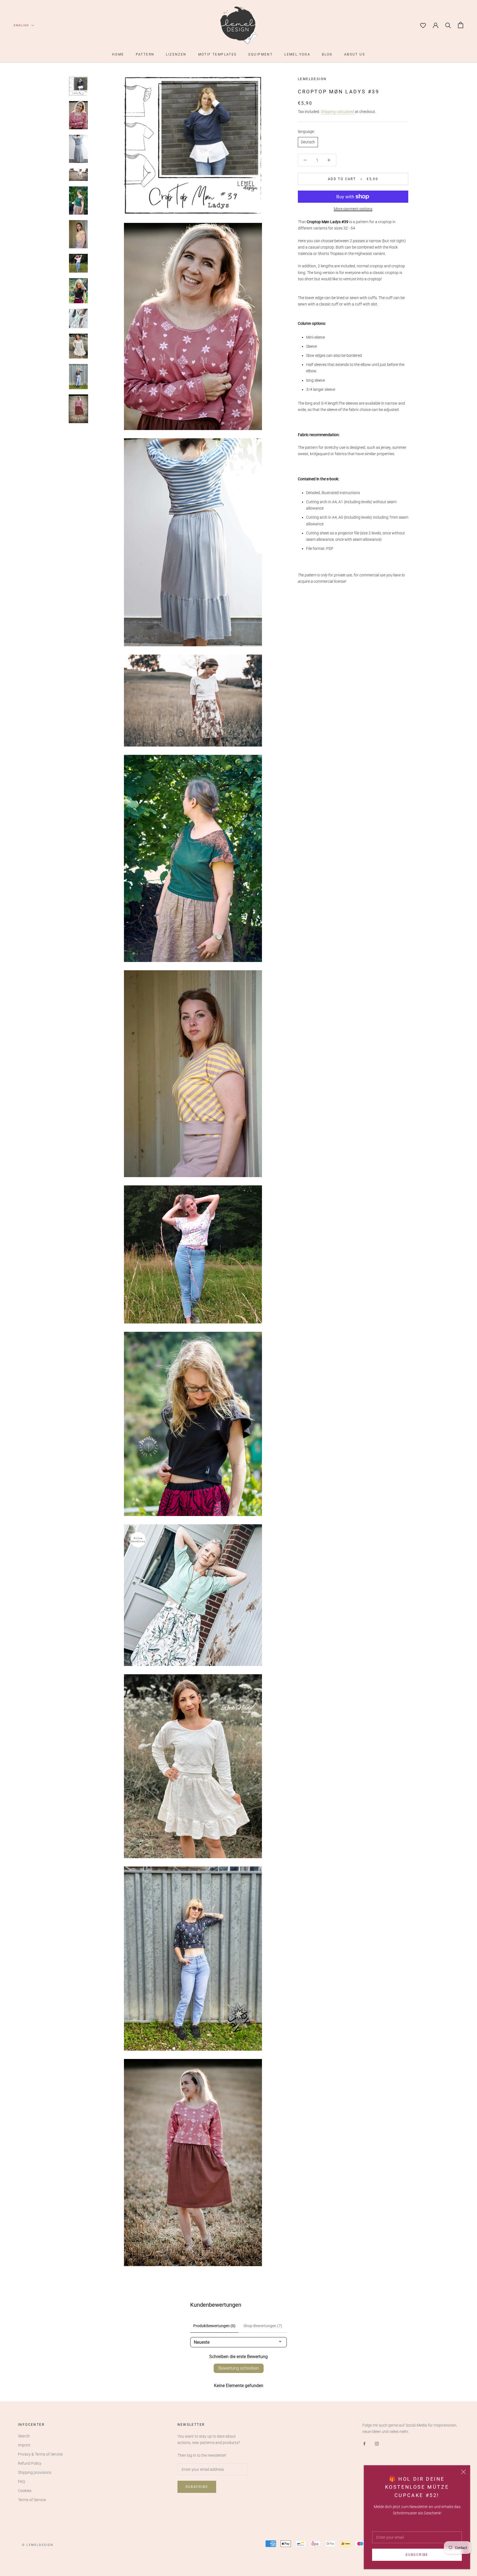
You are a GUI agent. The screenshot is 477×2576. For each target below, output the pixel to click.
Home (118, 54)
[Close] (463, 2472)
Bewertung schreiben (239, 2368)
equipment (261, 54)
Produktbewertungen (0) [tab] (214, 2326)
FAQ (21, 2482)
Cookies (25, 2491)
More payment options (353, 209)
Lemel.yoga (297, 54)
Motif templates (218, 54)
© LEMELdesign (38, 2545)
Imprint (24, 2445)
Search (24, 2436)
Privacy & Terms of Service (40, 2454)
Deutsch (308, 142)
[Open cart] (461, 25)
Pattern (145, 54)
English (21, 25)
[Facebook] (364, 2444)
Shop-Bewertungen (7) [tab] (263, 2326)
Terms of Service (32, 2500)
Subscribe (417, 2555)
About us (355, 54)
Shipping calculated (337, 111)
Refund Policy (30, 2463)
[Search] (448, 25)
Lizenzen (176, 54)
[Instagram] (377, 2444)
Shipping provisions (35, 2472)
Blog (327, 54)
